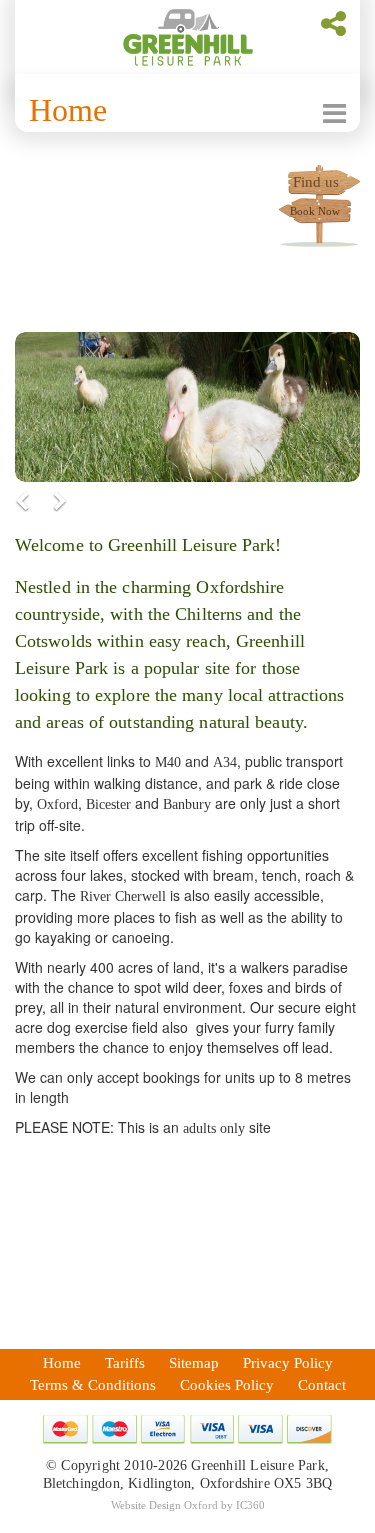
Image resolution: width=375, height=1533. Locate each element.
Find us (316, 182)
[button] (41, 502)
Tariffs (125, 1363)
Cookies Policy (227, 1385)
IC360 (250, 1505)
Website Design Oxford (164, 1505)
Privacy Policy (288, 1363)
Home (68, 110)
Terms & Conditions (93, 1385)
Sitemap (194, 1363)
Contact (322, 1385)
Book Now (315, 211)
